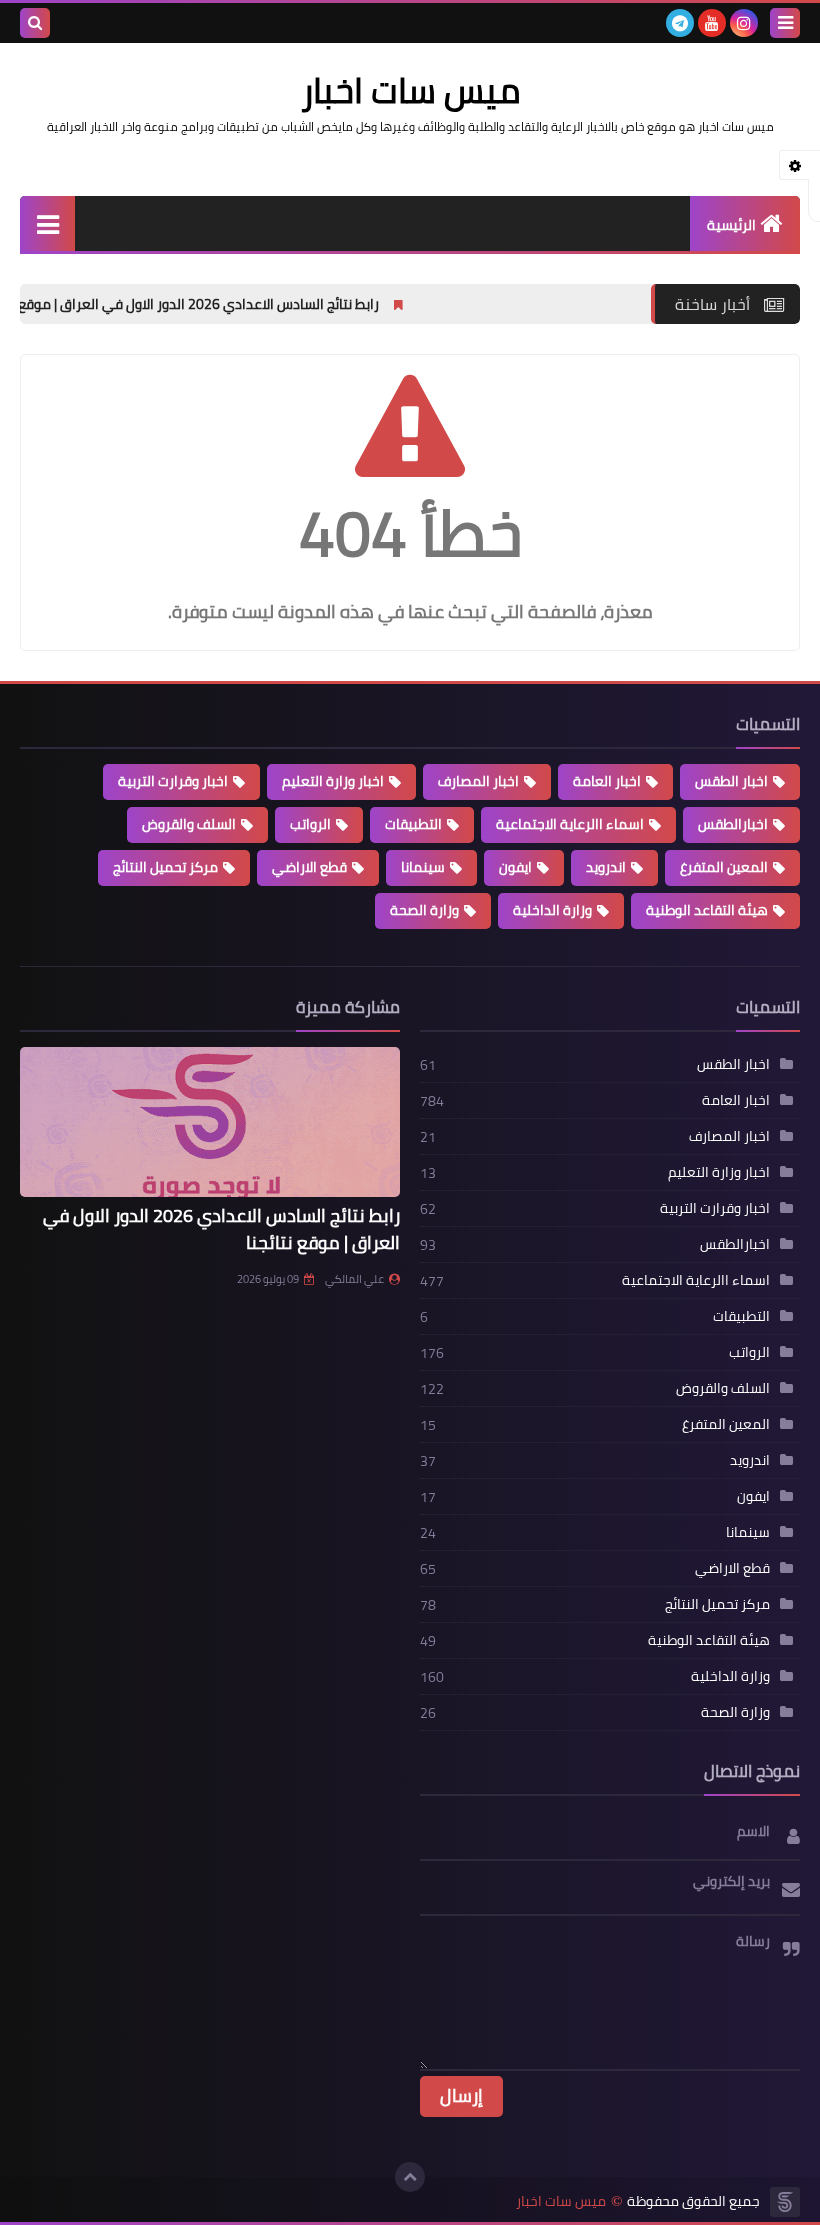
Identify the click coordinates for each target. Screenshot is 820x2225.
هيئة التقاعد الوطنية (707, 910)
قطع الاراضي (309, 867)
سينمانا (423, 867)
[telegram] (680, 23)
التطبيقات (413, 824)
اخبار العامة (607, 781)
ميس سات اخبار (561, 2201)
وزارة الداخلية (552, 910)
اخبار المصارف (478, 781)
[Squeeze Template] (785, 2202)
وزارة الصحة (424, 910)
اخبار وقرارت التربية (173, 781)
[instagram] (744, 23)
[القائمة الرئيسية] (47, 223)
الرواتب (310, 824)
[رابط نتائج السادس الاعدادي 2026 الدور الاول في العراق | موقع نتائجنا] (210, 1122)
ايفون (515, 867)
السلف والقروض (189, 824)
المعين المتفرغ (724, 867)
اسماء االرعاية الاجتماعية (570, 824)
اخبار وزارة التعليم (333, 781)
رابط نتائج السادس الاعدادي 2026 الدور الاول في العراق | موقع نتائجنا (265, 304)
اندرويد (606, 867)
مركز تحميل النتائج (165, 867)
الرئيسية (731, 225)
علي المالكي (354, 1279)
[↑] (410, 2177)
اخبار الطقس (731, 781)
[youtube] (712, 23)
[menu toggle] (785, 23)
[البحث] (35, 23)
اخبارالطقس (733, 824)
